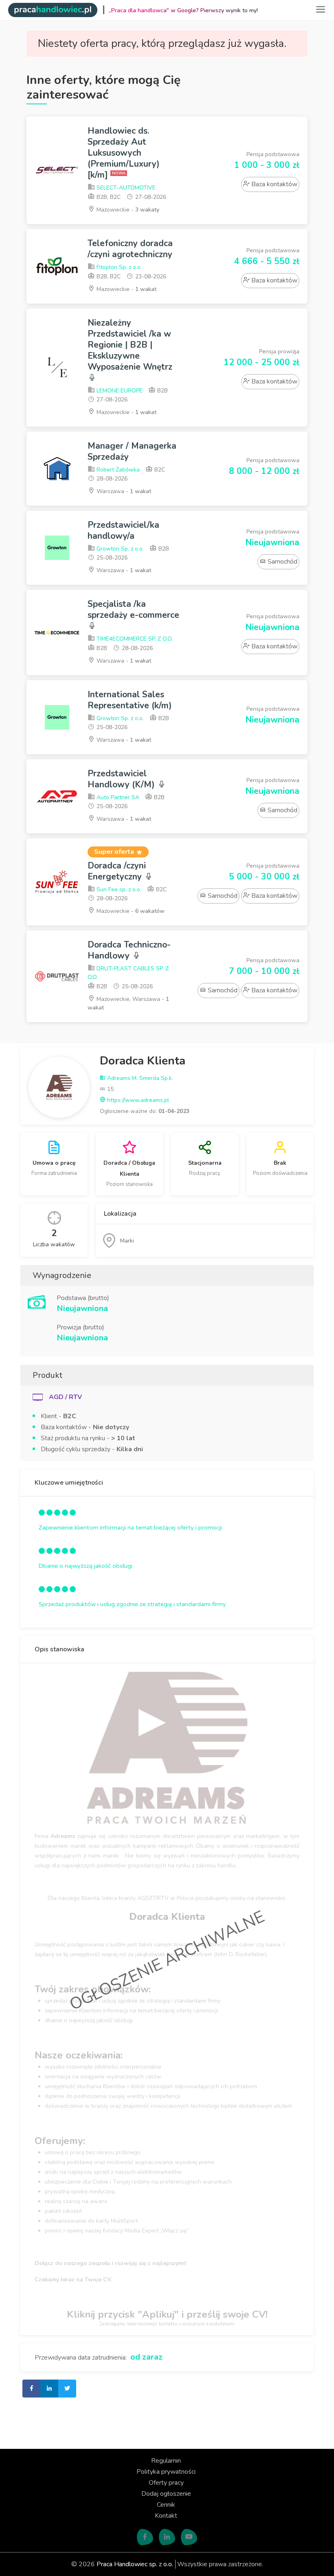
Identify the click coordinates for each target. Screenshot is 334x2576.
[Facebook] (145, 2537)
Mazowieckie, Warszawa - (128, 1003)
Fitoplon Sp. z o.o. (118, 267)
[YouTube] (189, 2537)
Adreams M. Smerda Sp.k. (139, 1078)
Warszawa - (123, 491)
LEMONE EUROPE (119, 391)
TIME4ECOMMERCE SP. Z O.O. (134, 639)
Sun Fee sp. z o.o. (118, 889)
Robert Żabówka (117, 470)
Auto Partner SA (117, 797)
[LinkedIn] (167, 2537)
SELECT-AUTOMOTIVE (125, 188)
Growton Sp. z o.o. (119, 549)
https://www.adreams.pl (137, 1100)
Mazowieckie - (127, 210)
